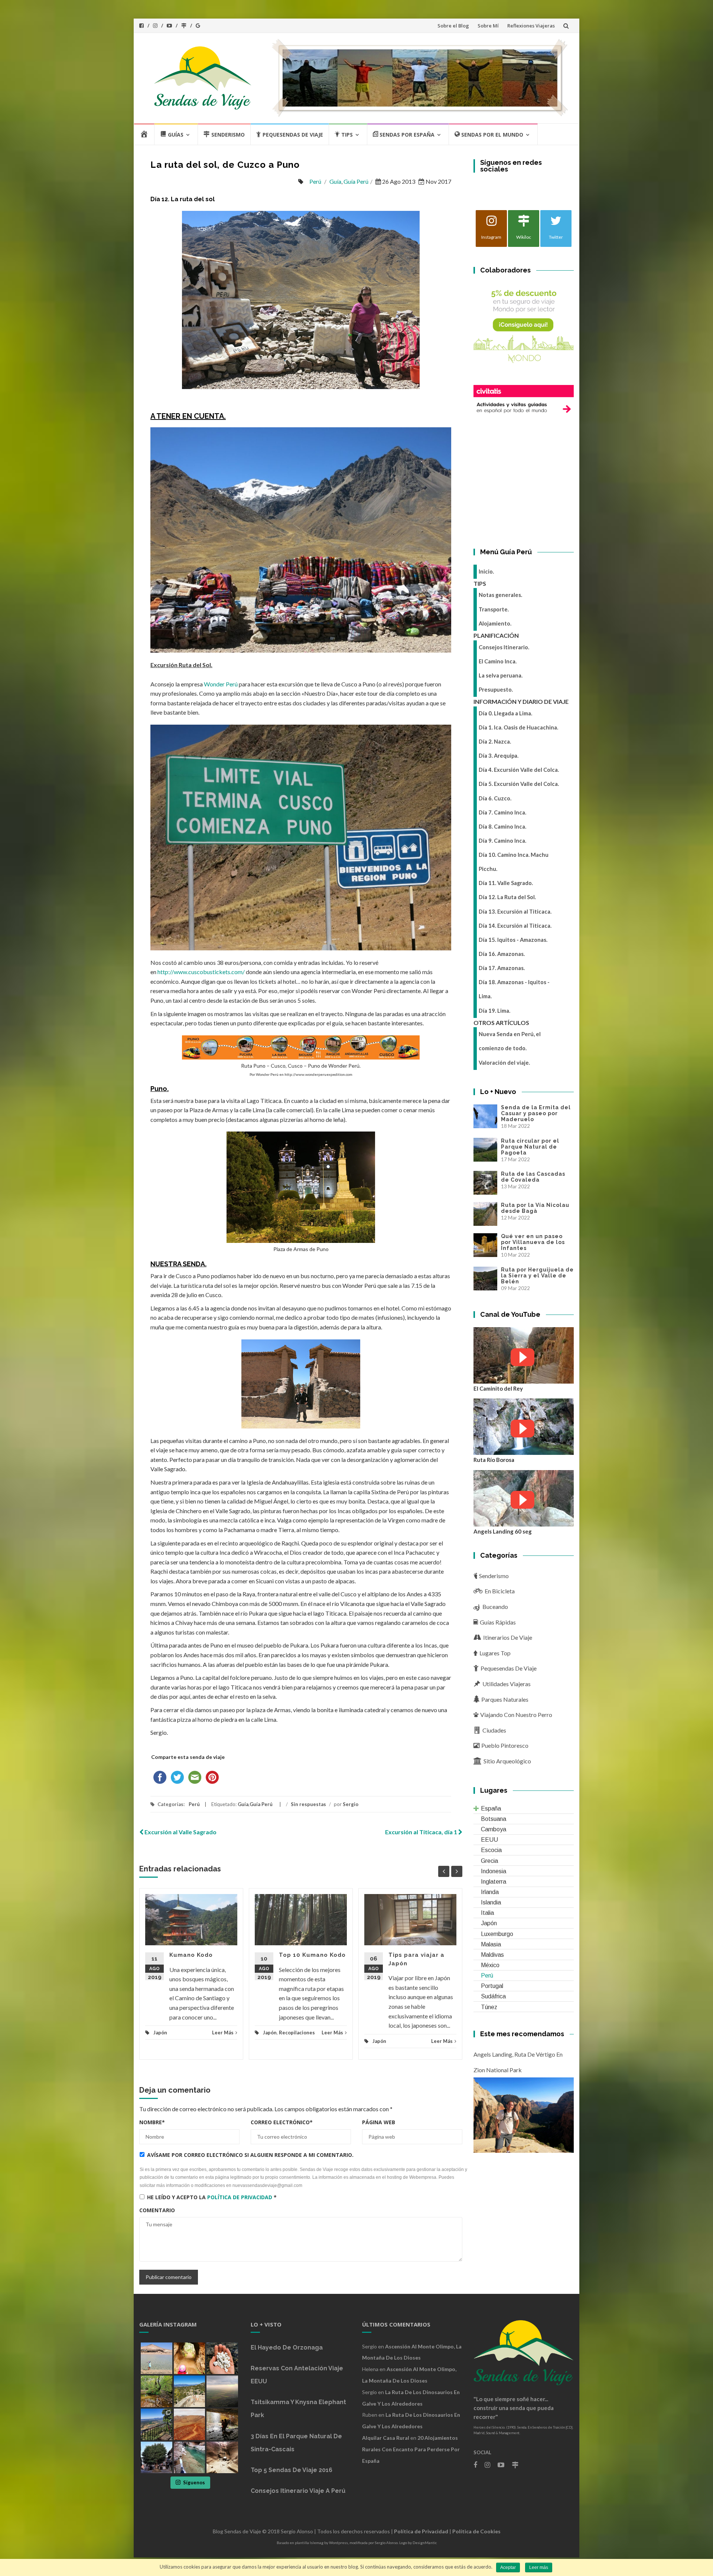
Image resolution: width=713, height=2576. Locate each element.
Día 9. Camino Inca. (502, 841)
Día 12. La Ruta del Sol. (507, 897)
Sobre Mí (488, 26)
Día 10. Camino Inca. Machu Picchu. (514, 862)
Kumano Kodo (191, 1955)
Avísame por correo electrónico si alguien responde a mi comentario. (250, 2155)
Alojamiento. (495, 623)
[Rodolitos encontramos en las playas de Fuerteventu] (222, 2358)
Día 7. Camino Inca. (502, 812)
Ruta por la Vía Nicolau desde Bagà (535, 1208)
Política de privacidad (240, 2197)
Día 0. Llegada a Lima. (505, 713)
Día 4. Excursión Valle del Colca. (519, 770)
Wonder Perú (221, 684)
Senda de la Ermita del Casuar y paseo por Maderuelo (536, 1113)
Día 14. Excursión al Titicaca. (515, 926)
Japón (160, 2033)
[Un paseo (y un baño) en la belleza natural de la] (157, 2391)
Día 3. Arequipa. (499, 756)
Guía (335, 181)
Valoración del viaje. (504, 1063)
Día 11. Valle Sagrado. (506, 883)
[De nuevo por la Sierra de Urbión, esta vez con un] (222, 2424)
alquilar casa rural (386, 2438)
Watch (522, 1357)
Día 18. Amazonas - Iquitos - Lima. (514, 989)
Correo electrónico (282, 2122)
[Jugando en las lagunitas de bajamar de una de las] (157, 2358)
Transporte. (494, 609)
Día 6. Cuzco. (495, 798)
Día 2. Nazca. (495, 742)
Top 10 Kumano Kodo (312, 1955)
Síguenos (194, 2482)
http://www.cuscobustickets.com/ (201, 972)
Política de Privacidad (421, 2531)
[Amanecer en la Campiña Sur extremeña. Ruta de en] (222, 2391)
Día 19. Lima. (494, 1011)
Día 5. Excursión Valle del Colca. (519, 784)
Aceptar (508, 2567)
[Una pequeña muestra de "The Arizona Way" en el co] (222, 2457)
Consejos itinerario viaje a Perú (298, 2491)
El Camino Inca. (498, 661)
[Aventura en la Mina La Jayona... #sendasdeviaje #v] (190, 2358)
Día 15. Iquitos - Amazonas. (513, 940)
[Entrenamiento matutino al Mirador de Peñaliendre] (190, 2391)
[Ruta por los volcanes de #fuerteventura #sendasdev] (190, 2424)
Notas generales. (500, 595)
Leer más (539, 2567)
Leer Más (223, 2033)
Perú (315, 181)
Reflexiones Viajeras (531, 26)
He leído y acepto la (212, 2197)
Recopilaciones (297, 2033)
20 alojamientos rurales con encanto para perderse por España (411, 2449)
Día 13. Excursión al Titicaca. (515, 912)
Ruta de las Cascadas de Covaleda (533, 1177)
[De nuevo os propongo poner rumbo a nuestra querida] (157, 2457)
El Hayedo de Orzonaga (287, 2348)
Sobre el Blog (453, 26)
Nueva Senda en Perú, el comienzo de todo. (510, 1041)
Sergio (351, 1804)
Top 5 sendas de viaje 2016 (292, 2470)
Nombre (152, 2122)
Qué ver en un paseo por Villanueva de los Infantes (533, 1242)
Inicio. (486, 572)
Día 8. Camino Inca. (502, 827)
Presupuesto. (496, 690)
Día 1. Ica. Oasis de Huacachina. (518, 727)
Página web (379, 2122)
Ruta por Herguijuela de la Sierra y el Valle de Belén (537, 1276)
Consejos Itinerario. (504, 647)
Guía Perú (356, 181)
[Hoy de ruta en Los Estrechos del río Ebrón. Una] (190, 2457)
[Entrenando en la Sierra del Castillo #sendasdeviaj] (157, 2424)
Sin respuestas (308, 1804)
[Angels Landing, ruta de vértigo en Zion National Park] (524, 2114)
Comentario (157, 2210)
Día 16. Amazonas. (502, 954)
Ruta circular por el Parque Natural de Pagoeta (530, 1147)
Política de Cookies (476, 2531)
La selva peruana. (501, 675)
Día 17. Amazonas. (502, 968)
